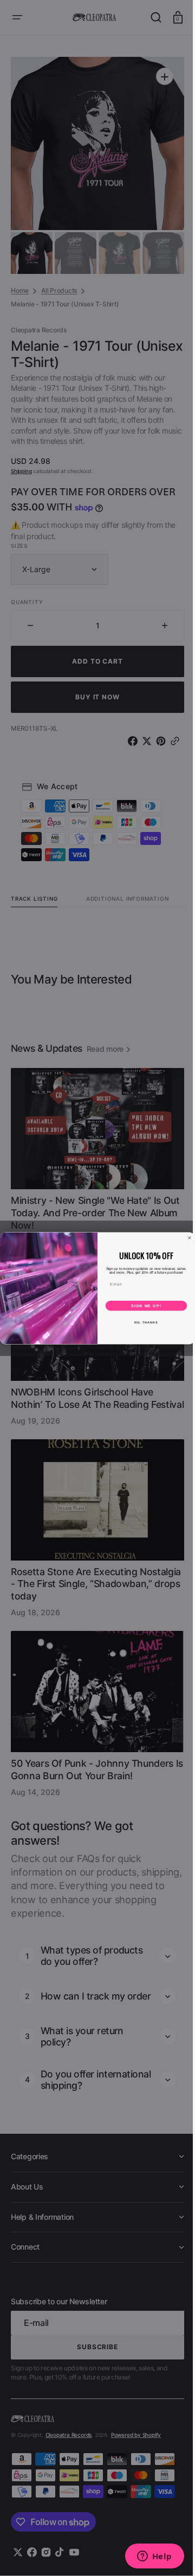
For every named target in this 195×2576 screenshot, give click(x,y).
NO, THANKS (142, 1322)
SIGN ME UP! (142, 1306)
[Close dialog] (186, 1238)
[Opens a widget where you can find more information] (146, 2557)
